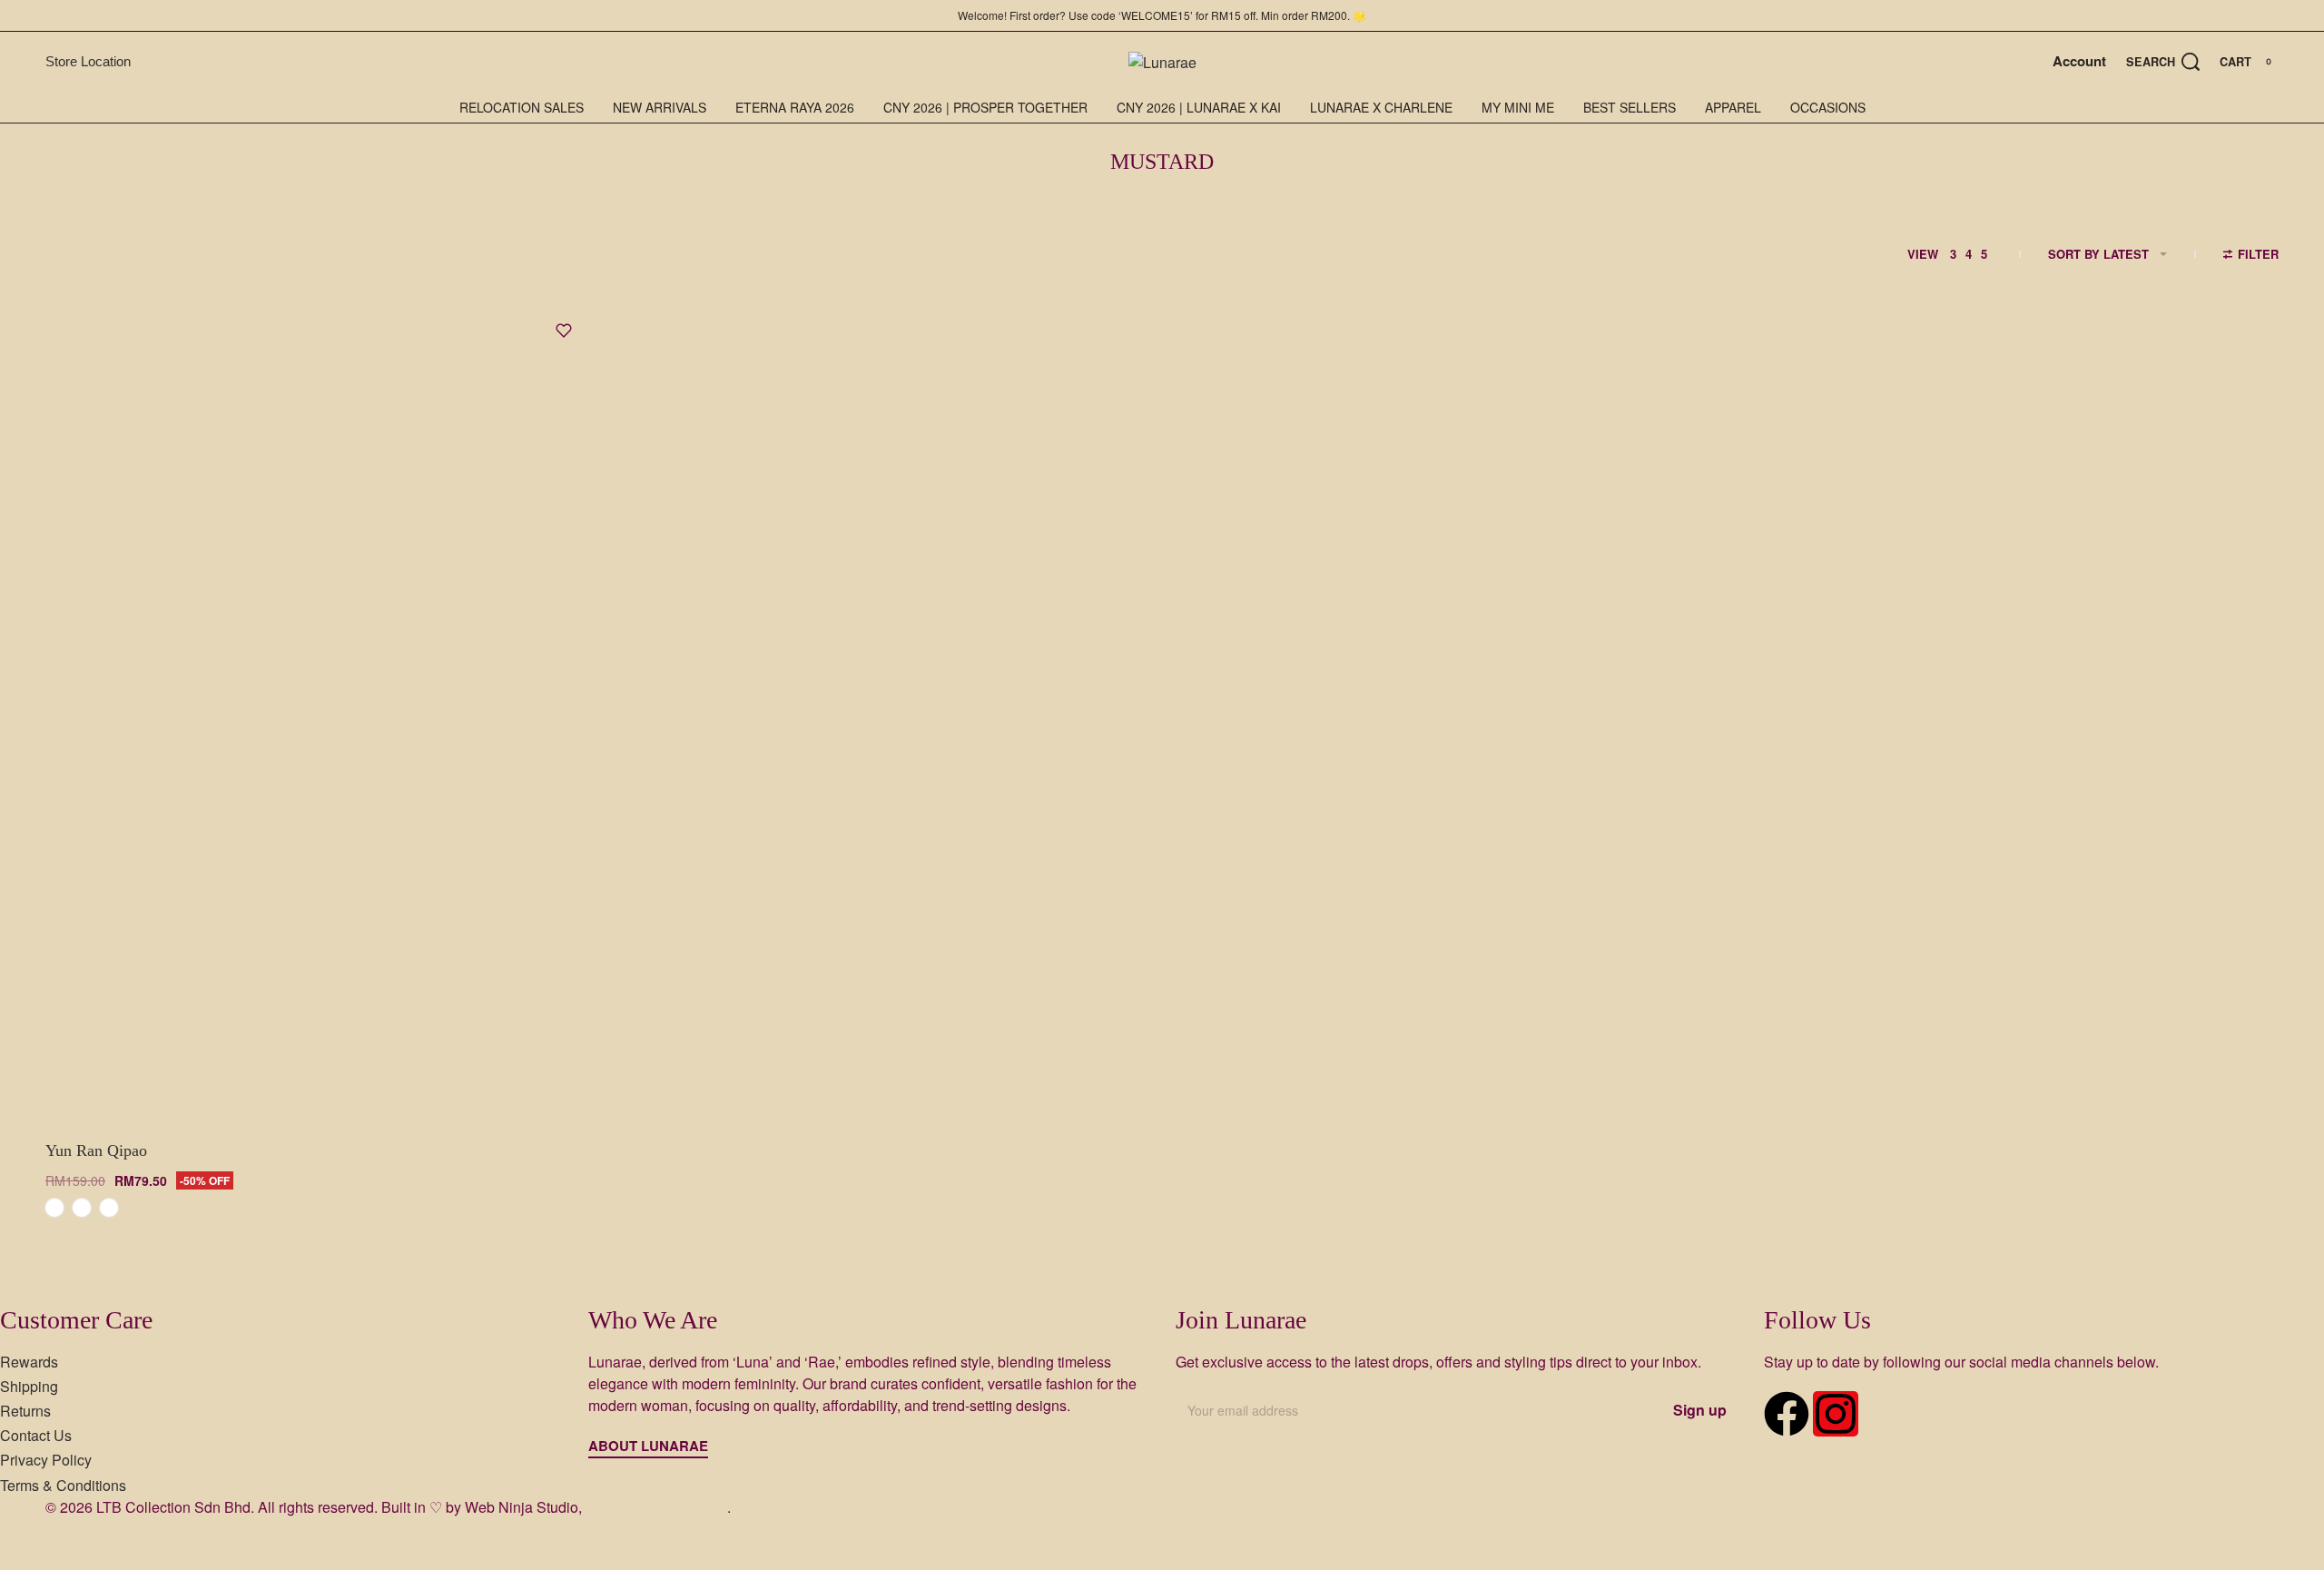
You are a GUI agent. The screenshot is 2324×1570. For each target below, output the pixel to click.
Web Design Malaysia (656, 1507)
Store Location (88, 61)
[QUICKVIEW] (549, 1085)
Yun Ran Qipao (96, 1150)
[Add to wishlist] (564, 331)
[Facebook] (1787, 1414)
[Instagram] (1836, 1414)
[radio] (54, 1208)
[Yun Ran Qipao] (318, 713)
